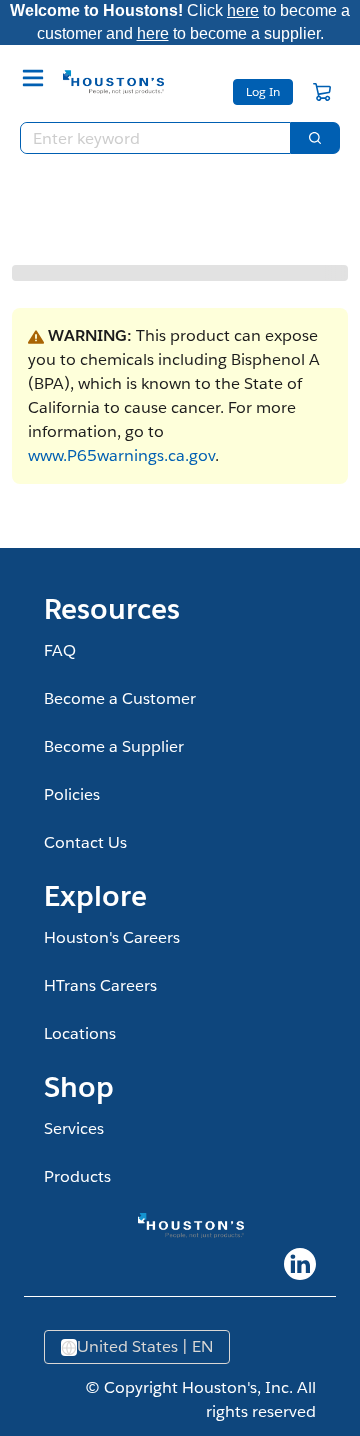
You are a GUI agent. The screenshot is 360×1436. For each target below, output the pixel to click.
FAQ (60, 650)
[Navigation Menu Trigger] (33, 78)
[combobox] (147, 138)
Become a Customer (120, 698)
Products (77, 1176)
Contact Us (85, 842)
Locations (80, 1033)
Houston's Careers (112, 937)
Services (74, 1128)
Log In (263, 91)
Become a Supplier (114, 746)
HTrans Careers (100, 985)
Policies (72, 794)
